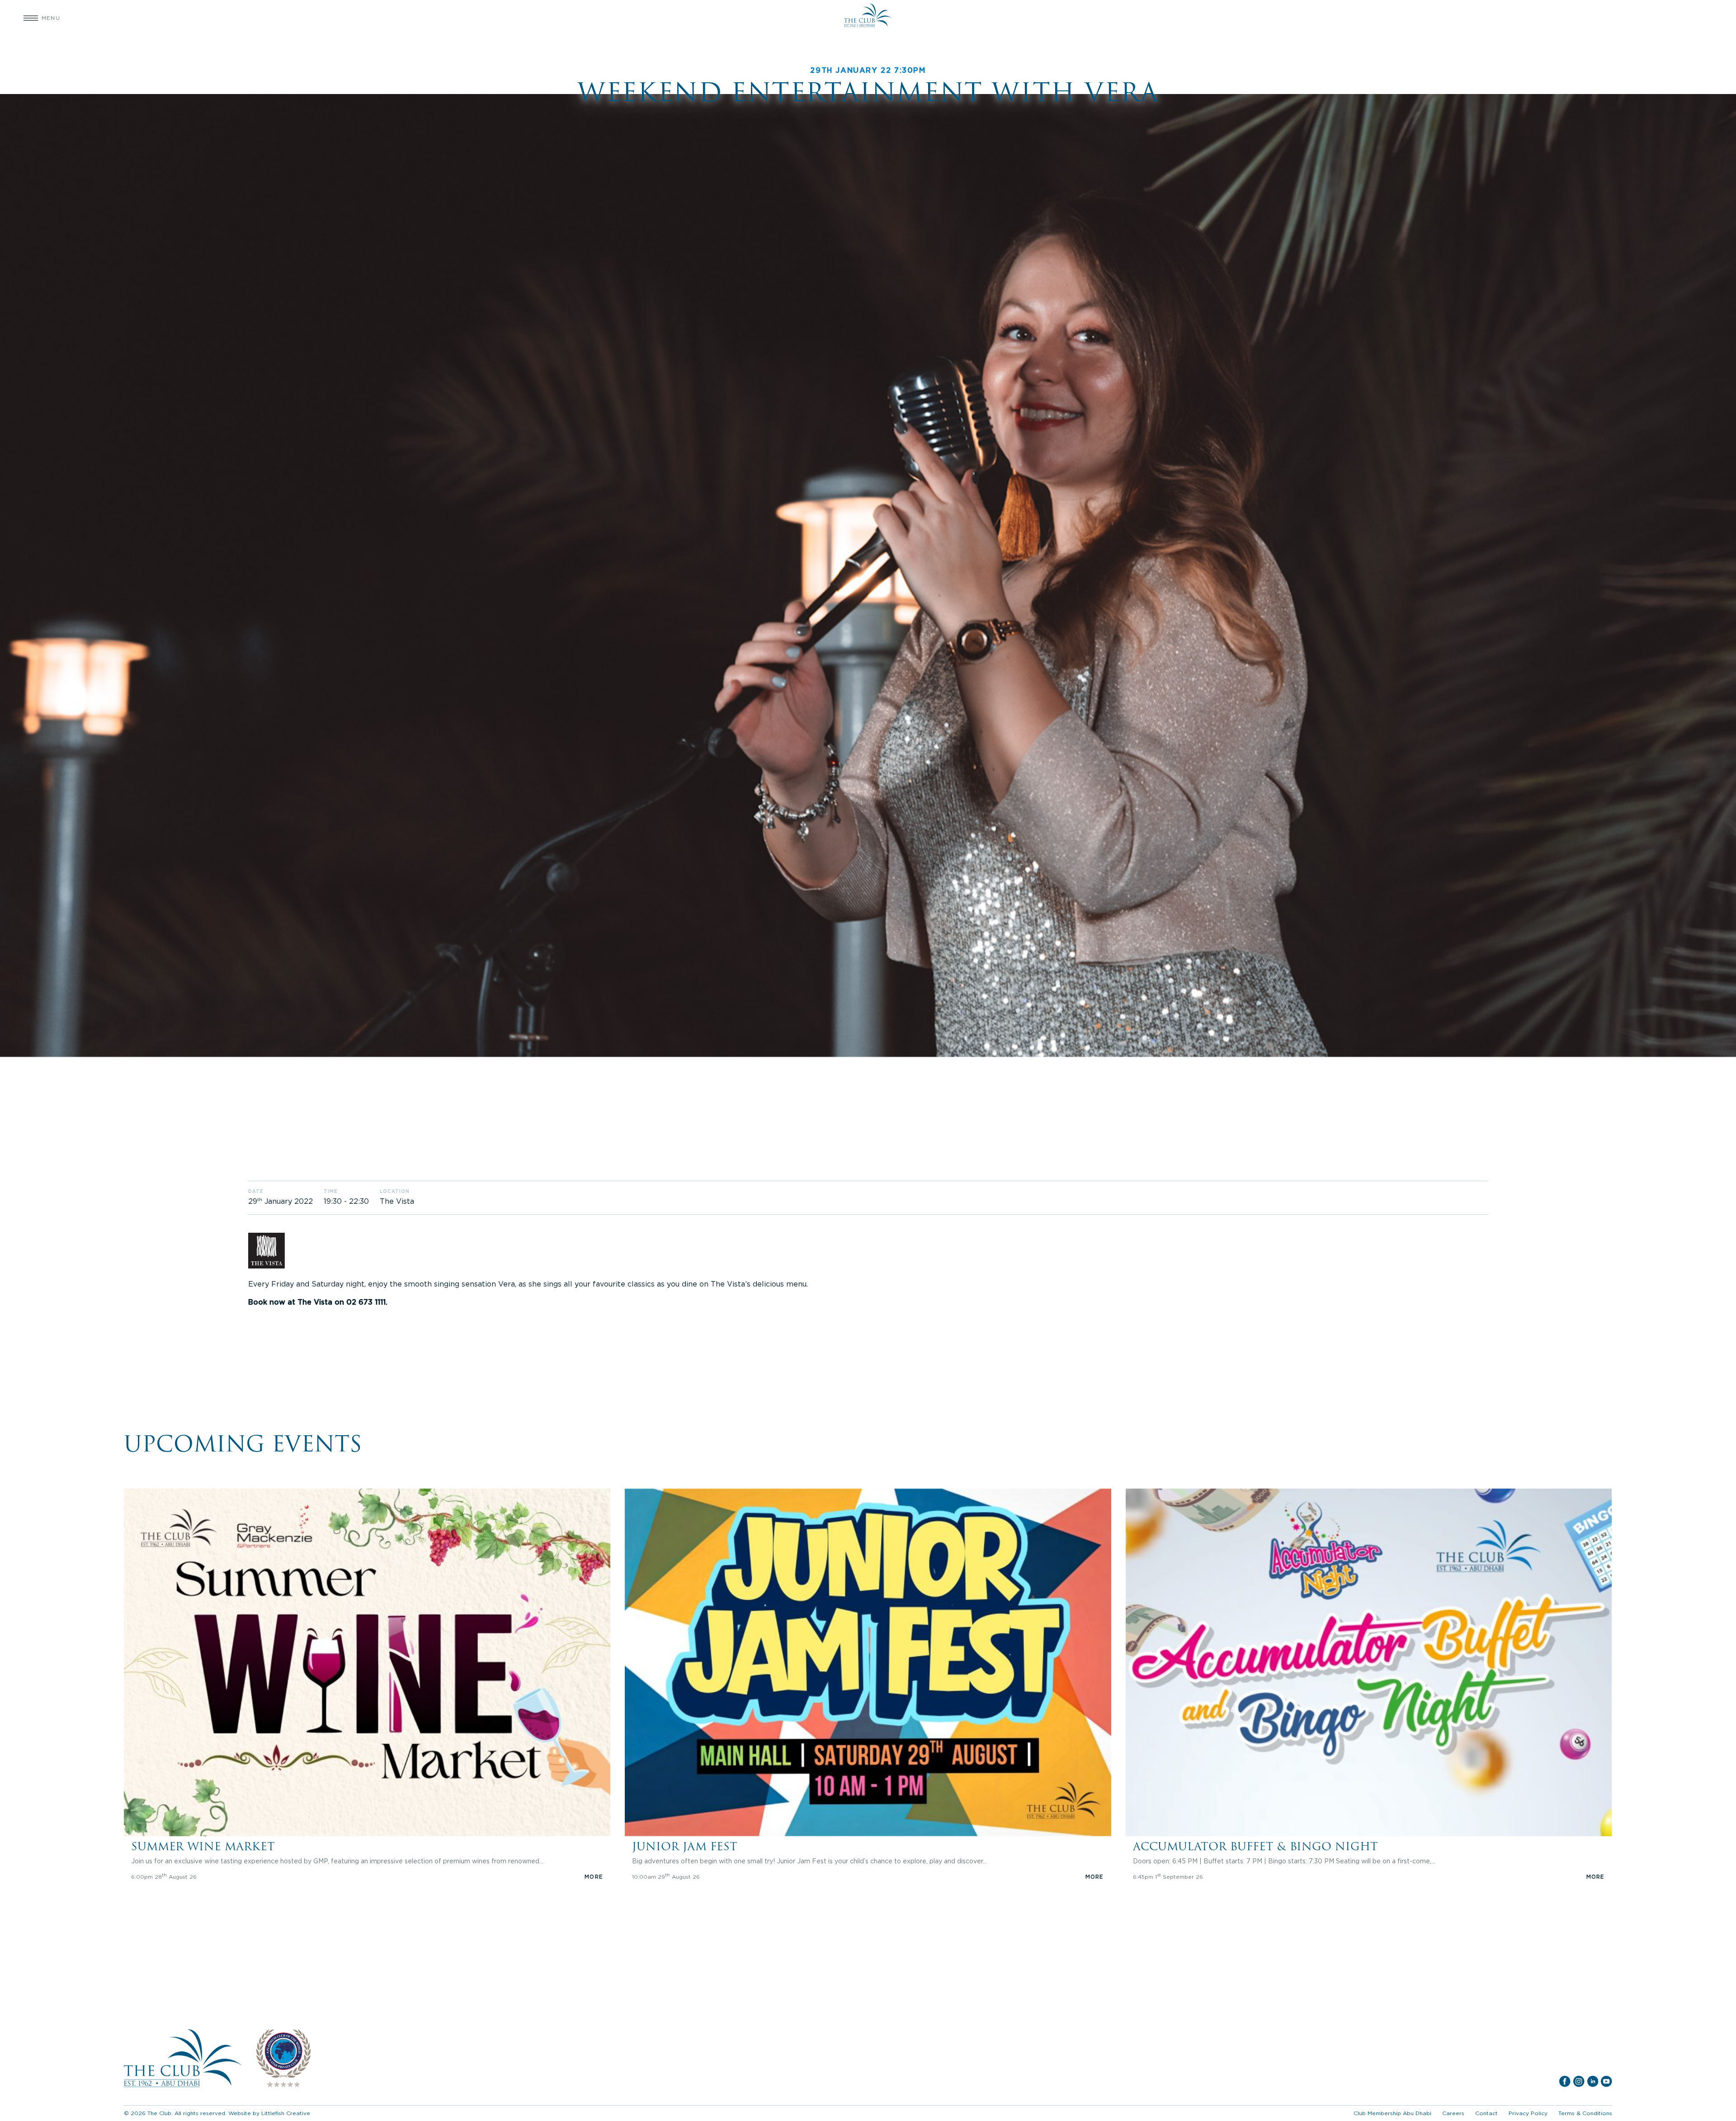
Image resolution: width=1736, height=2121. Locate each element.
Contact (1486, 2113)
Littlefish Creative (286, 2113)
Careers (1453, 2113)
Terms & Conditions (1585, 2113)
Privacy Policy (1528, 2113)
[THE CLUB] (868, 18)
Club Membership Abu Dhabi (1392, 2113)
